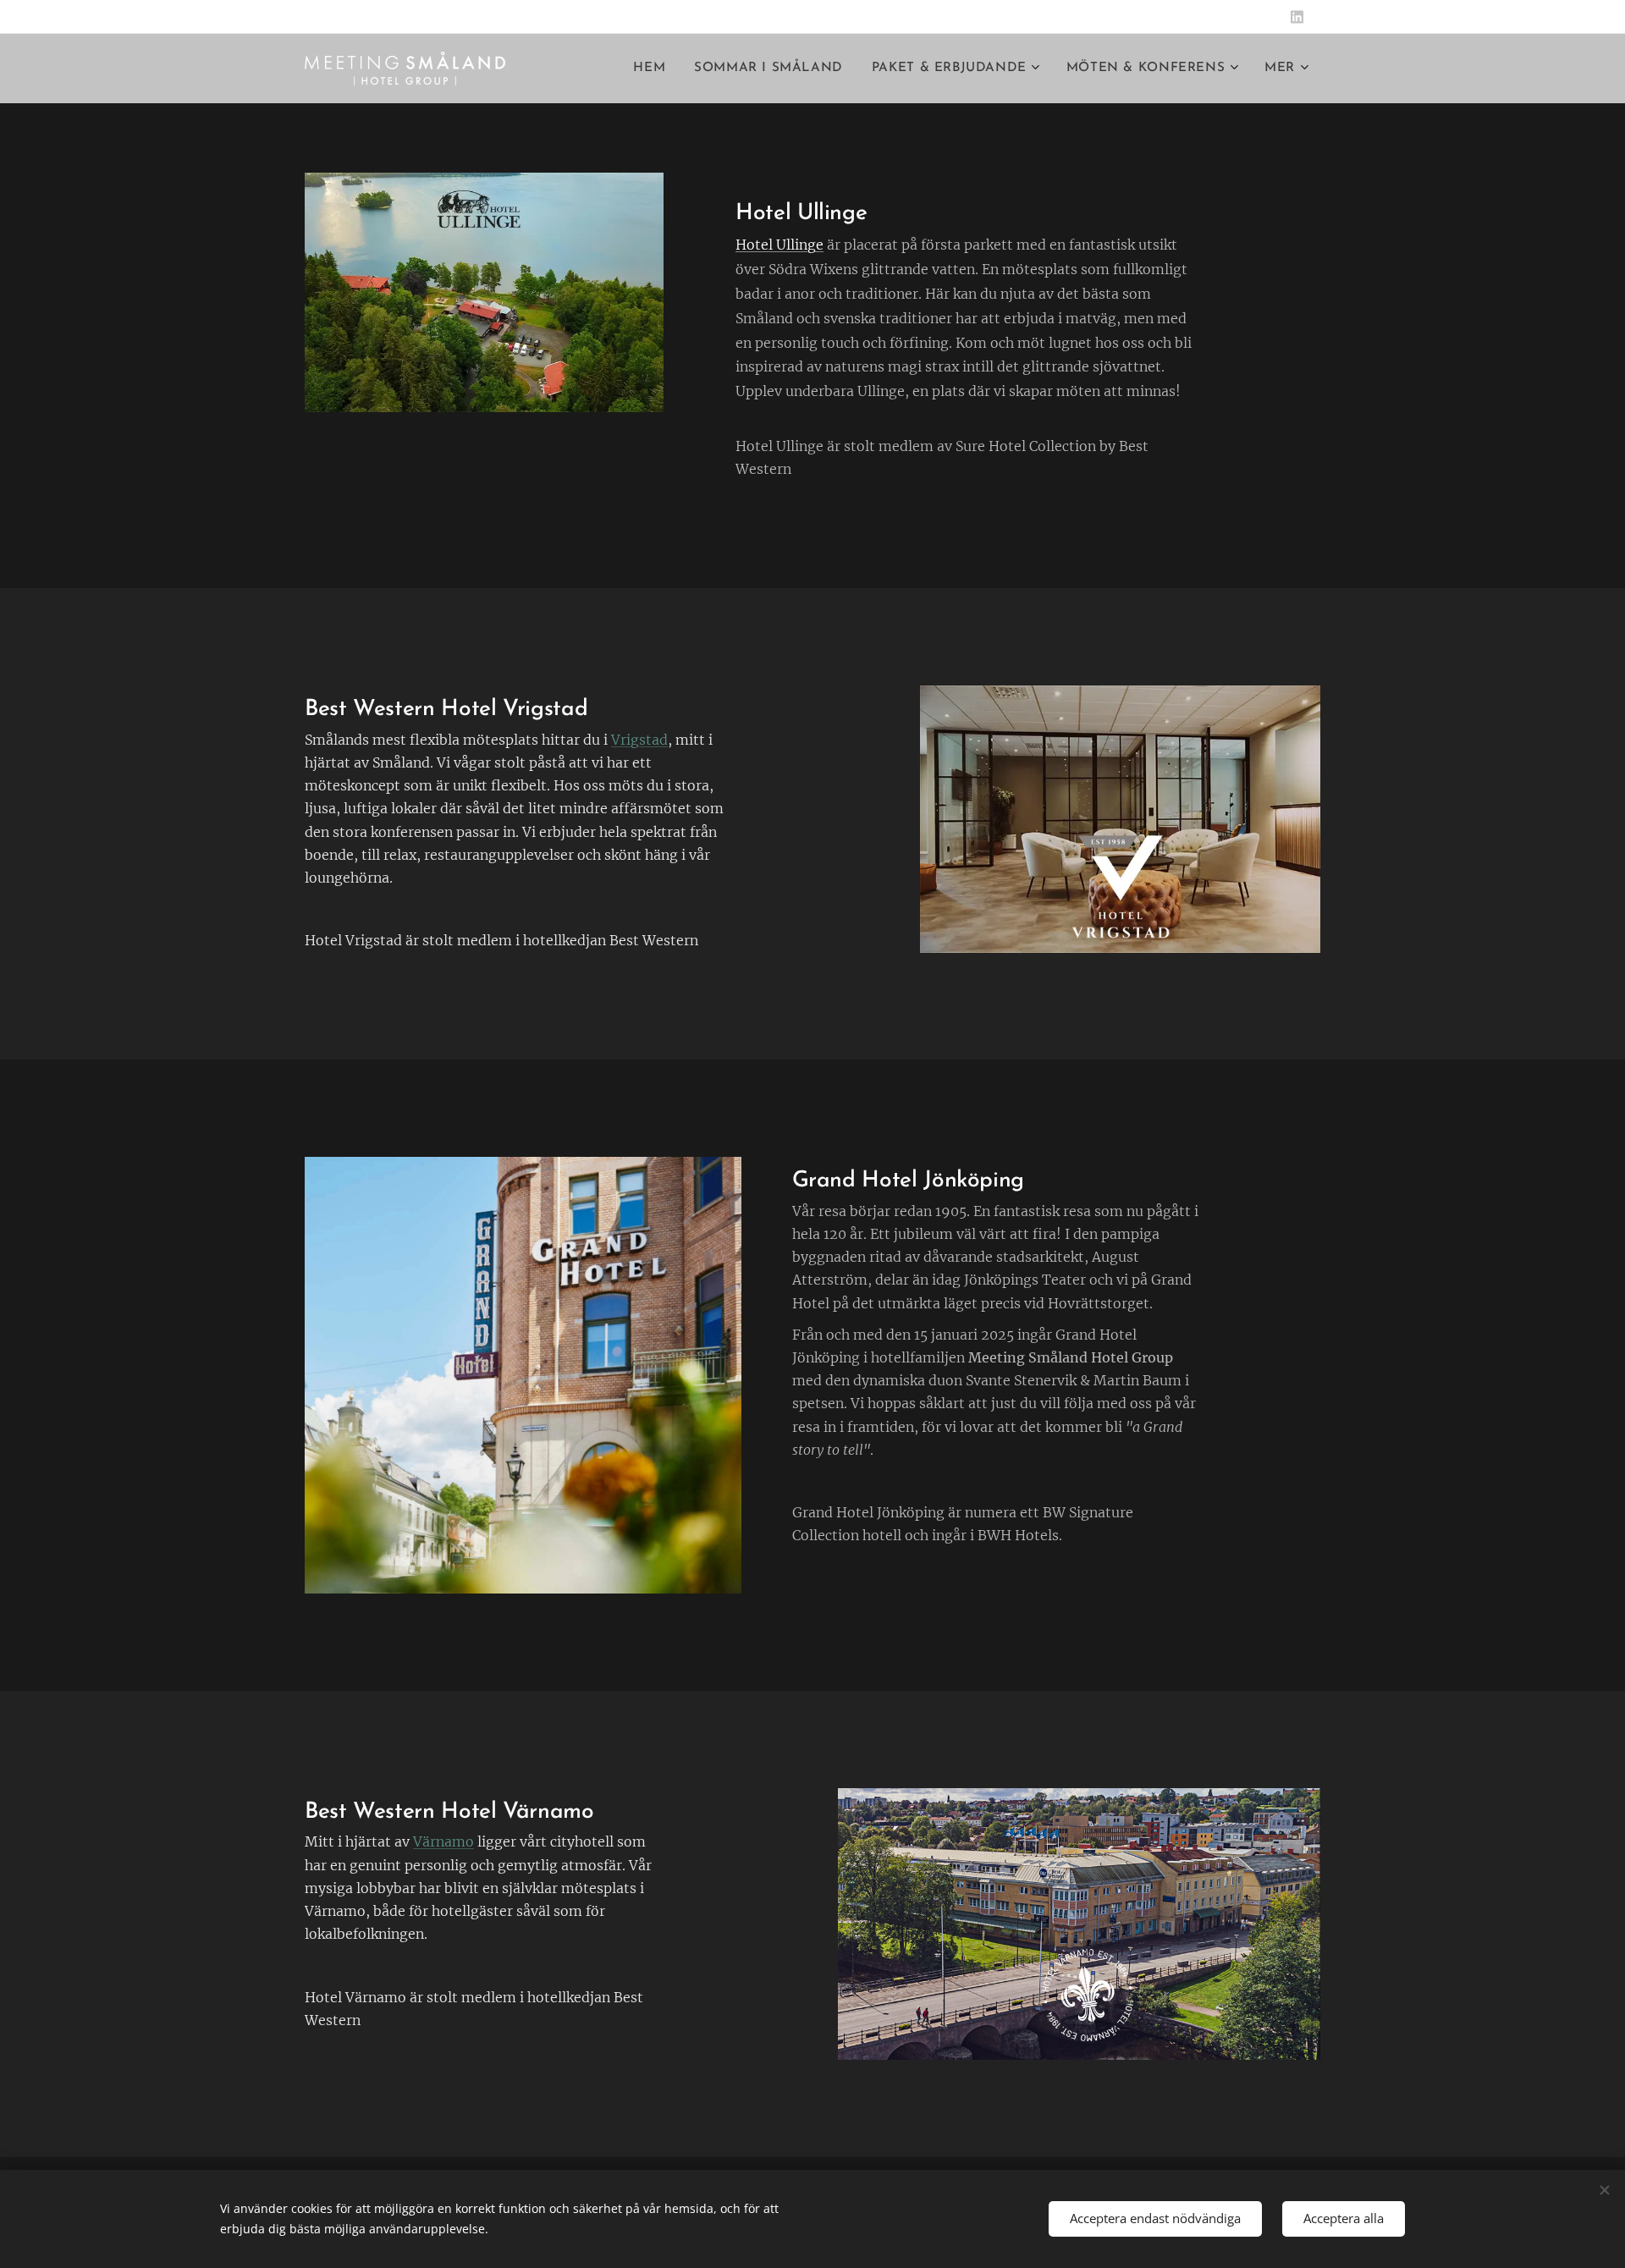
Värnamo (443, 1841)
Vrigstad (639, 740)
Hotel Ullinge (779, 245)
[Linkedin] (1297, 17)
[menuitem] (649, 69)
